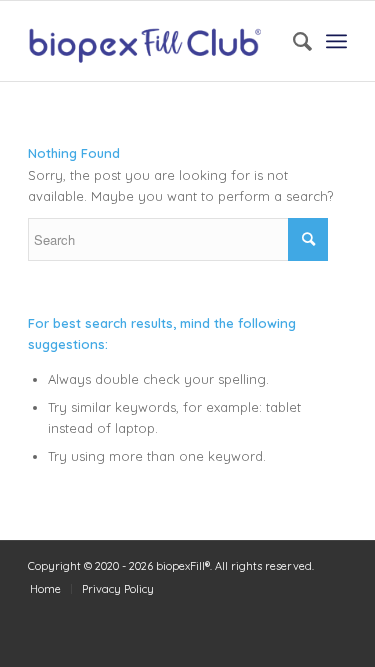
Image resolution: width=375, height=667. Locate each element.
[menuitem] (292, 41)
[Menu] (336, 41)
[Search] (292, 41)
